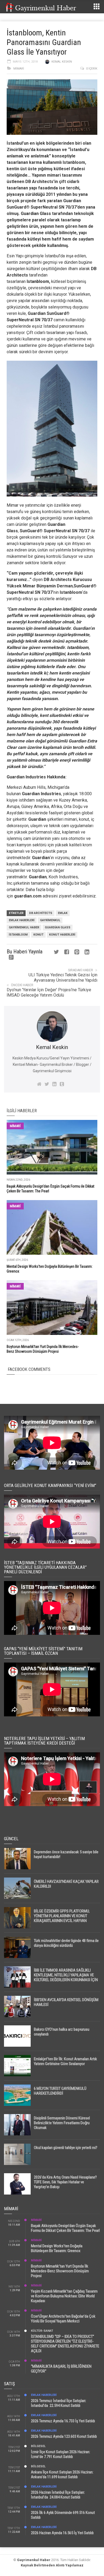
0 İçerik (92, 69)
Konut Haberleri (62, 935)
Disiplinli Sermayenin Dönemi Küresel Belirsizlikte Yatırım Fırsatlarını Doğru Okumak (62, 2123)
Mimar (13, 505)
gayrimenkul (50, 920)
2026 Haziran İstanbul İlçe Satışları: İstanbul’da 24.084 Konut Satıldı (58, 2495)
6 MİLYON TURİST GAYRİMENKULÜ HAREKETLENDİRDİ (60, 2091)
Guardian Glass (36, 214)
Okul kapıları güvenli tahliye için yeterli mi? (66, 2148)
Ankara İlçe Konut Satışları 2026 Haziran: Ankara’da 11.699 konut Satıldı (62, 2475)
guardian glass (58, 927)
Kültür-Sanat (42, 2331)
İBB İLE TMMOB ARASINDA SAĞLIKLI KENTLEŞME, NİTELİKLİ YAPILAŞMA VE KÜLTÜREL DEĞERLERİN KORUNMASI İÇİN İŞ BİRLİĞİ (66, 1977)
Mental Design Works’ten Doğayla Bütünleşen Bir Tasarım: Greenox (57, 2248)
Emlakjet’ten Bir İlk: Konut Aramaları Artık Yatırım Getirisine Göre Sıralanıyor (65, 2061)
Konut (38, 935)
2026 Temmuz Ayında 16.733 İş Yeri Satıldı (63, 2421)
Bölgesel (38, 2446)
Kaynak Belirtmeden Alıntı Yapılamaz (52, 2565)
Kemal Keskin (62, 62)
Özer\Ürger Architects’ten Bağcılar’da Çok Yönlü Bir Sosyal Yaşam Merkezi (63, 2319)
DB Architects (41, 913)
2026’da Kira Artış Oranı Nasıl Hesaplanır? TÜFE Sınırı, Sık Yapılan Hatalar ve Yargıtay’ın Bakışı (65, 2182)
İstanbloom (18, 935)
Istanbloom (38, 281)
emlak (63, 913)
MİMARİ (19, 69)
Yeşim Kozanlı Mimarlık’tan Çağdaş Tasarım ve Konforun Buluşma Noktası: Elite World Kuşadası (64, 2296)
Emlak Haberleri (22, 920)
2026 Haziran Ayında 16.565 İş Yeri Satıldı (62, 2533)
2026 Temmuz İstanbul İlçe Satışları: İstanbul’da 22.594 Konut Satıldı (59, 2403)
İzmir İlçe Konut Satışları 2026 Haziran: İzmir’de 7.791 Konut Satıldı (61, 2454)
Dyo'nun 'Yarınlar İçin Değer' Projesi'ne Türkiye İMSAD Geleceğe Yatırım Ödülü (49, 992)
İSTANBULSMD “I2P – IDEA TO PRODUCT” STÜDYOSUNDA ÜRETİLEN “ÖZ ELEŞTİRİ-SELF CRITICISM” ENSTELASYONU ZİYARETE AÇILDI (65, 2344)
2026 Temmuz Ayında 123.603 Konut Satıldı (64, 2436)
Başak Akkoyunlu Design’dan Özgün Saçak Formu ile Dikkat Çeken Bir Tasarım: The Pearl (65, 2228)
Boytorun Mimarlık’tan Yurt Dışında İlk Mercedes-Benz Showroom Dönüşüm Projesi (60, 2271)
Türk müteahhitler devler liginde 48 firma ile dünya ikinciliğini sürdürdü (66, 1943)
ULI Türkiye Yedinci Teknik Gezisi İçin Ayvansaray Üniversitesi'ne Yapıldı (63, 978)
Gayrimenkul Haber (34, 2560)
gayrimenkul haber (24, 927)
